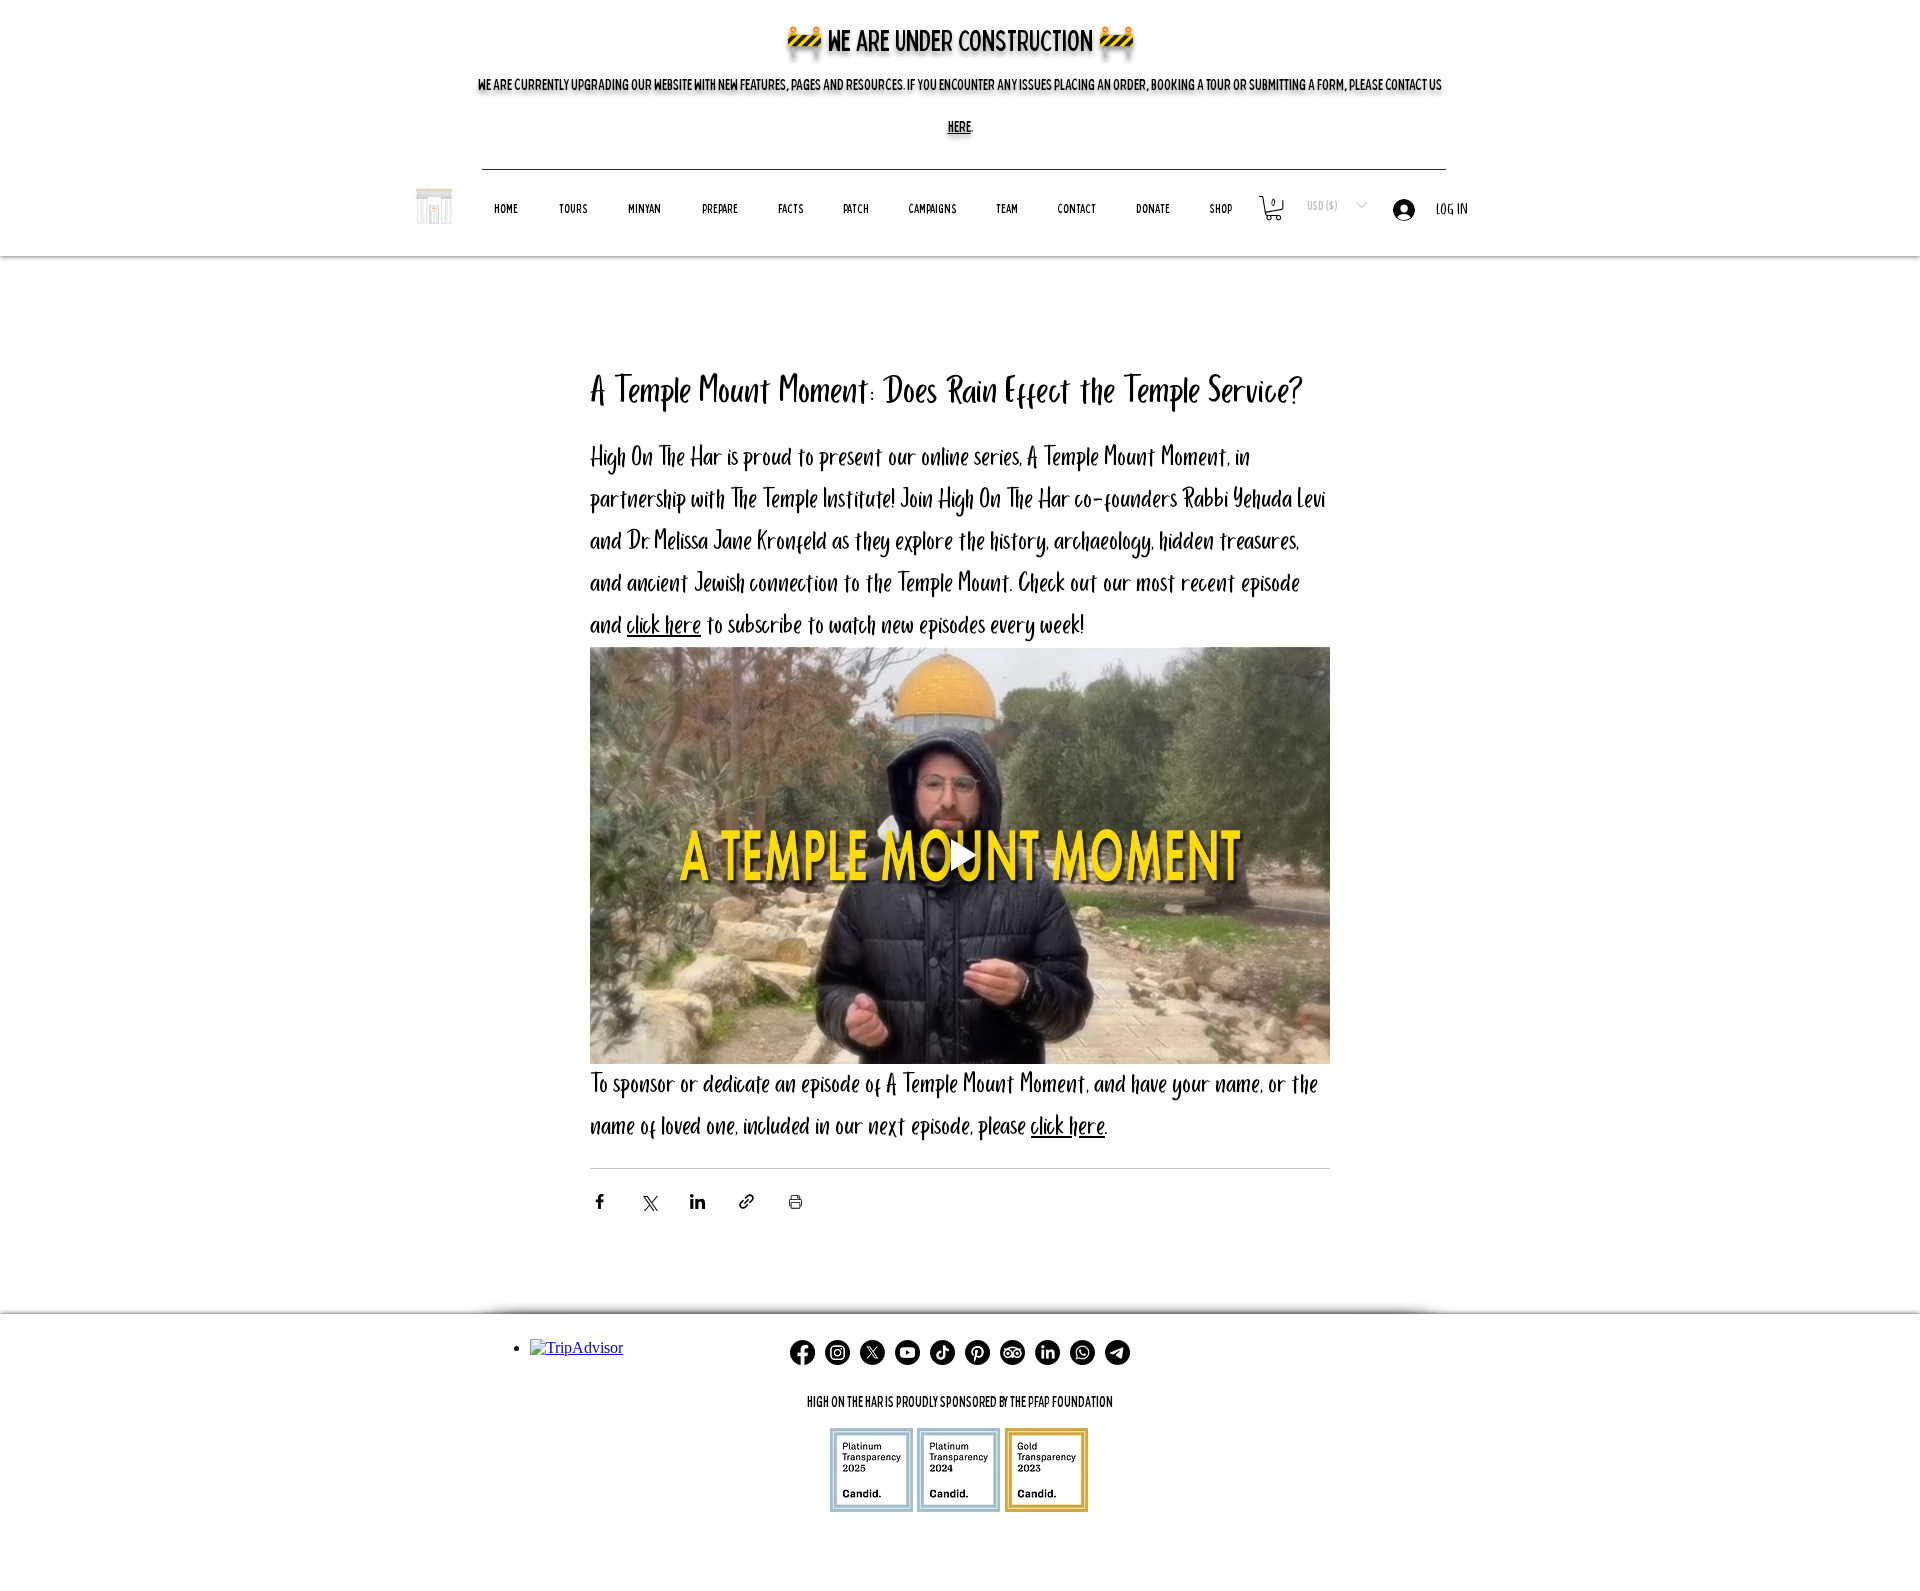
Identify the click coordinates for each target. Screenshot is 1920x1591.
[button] (932, 208)
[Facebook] (802, 1352)
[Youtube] (907, 1352)
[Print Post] (795, 1201)
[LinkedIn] (1047, 1352)
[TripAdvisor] (1012, 1352)
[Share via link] (746, 1201)
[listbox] (1336, 205)
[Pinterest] (977, 1352)
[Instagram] (837, 1352)
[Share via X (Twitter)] (648, 1201)
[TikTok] (942, 1352)
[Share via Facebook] (599, 1201)
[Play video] (960, 855)
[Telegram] (1117, 1352)
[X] (872, 1352)
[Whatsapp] (1082, 1352)
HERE (959, 126)
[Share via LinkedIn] (697, 1201)
